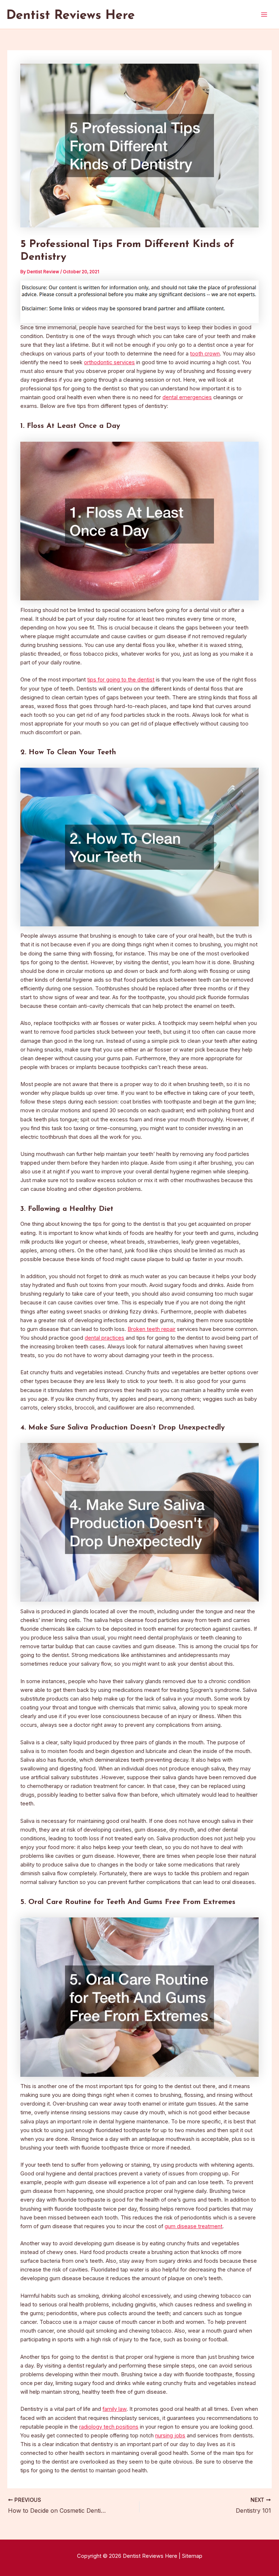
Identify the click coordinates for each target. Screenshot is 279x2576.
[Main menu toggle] (264, 15)
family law (114, 2409)
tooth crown (205, 354)
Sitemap (192, 2556)
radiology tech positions (109, 2427)
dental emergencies (187, 397)
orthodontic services (109, 362)
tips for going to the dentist (121, 680)
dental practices (104, 1338)
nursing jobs (170, 2436)
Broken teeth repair (151, 1329)
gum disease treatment (193, 2226)
